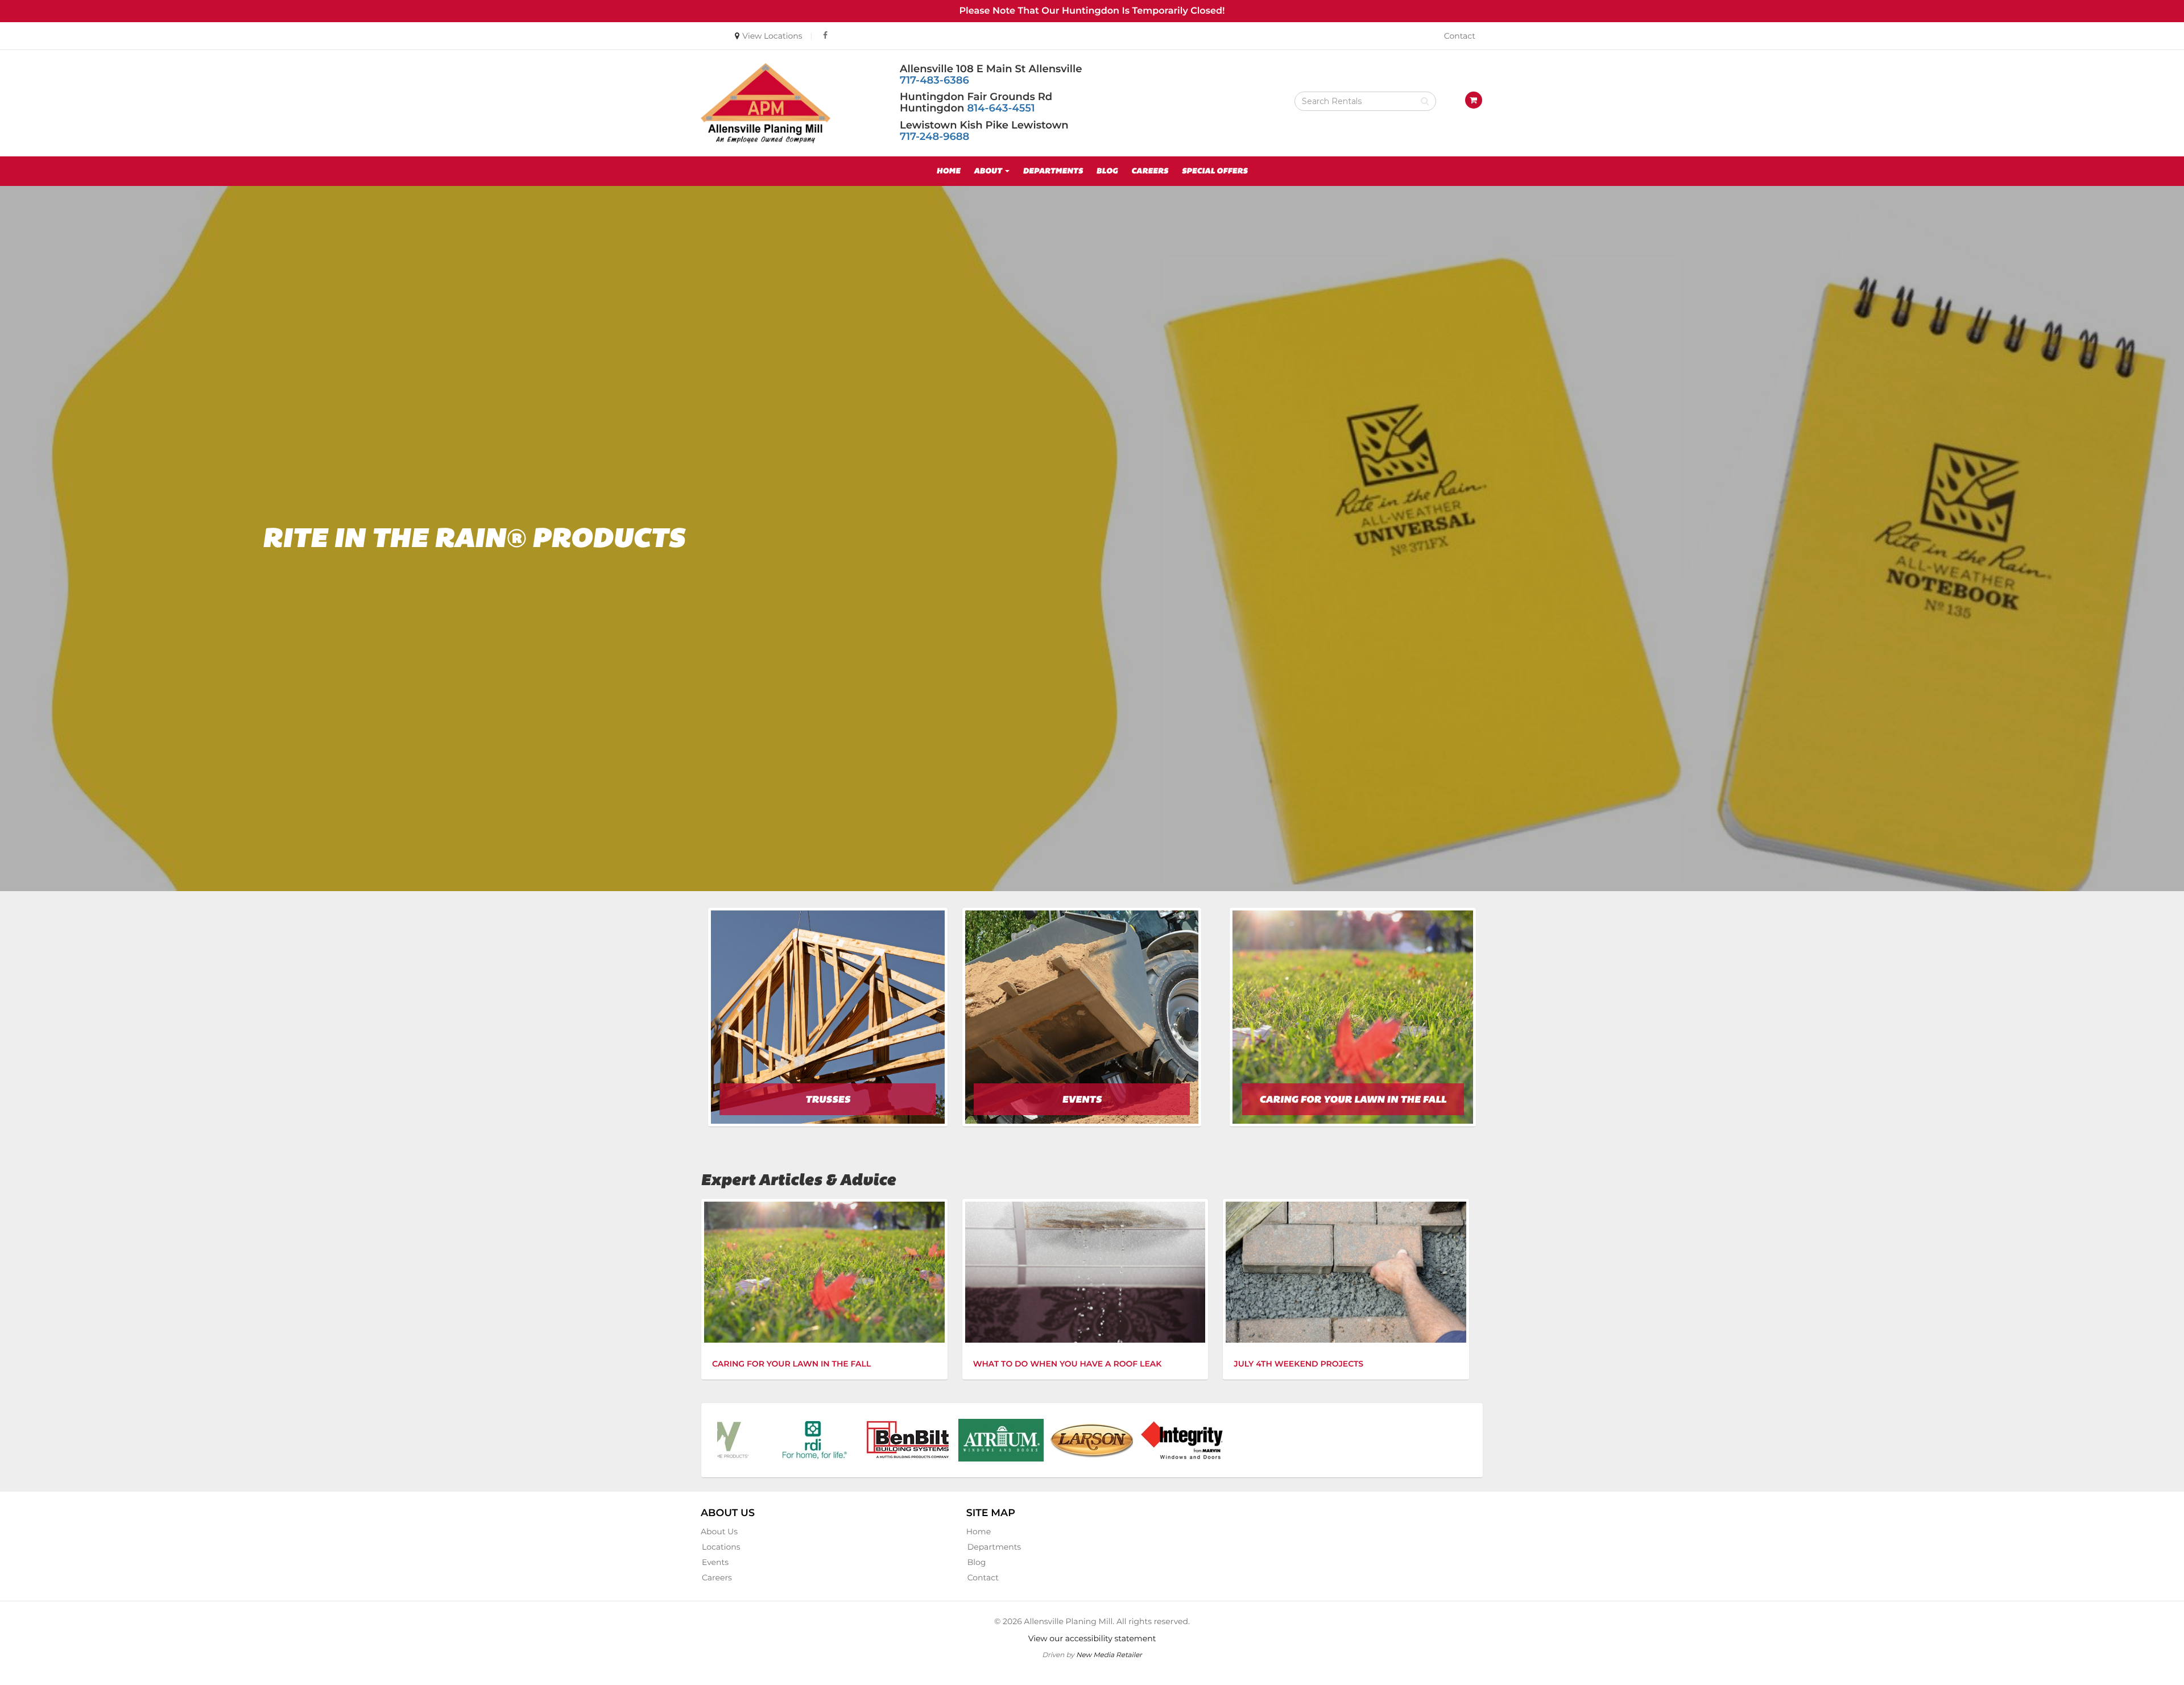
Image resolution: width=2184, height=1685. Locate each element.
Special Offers (1215, 171)
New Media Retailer (1109, 1655)
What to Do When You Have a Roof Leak (1068, 1364)
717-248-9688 (934, 136)
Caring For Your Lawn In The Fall (791, 1364)
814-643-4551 (1001, 108)
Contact (1460, 36)
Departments (1053, 171)
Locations (721, 1547)
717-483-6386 (934, 80)
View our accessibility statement (1092, 1638)
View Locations (772, 36)
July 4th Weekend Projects (1298, 1364)
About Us (719, 1531)
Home (948, 171)
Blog (1107, 171)
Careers (1150, 171)
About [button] (989, 171)
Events (715, 1562)
